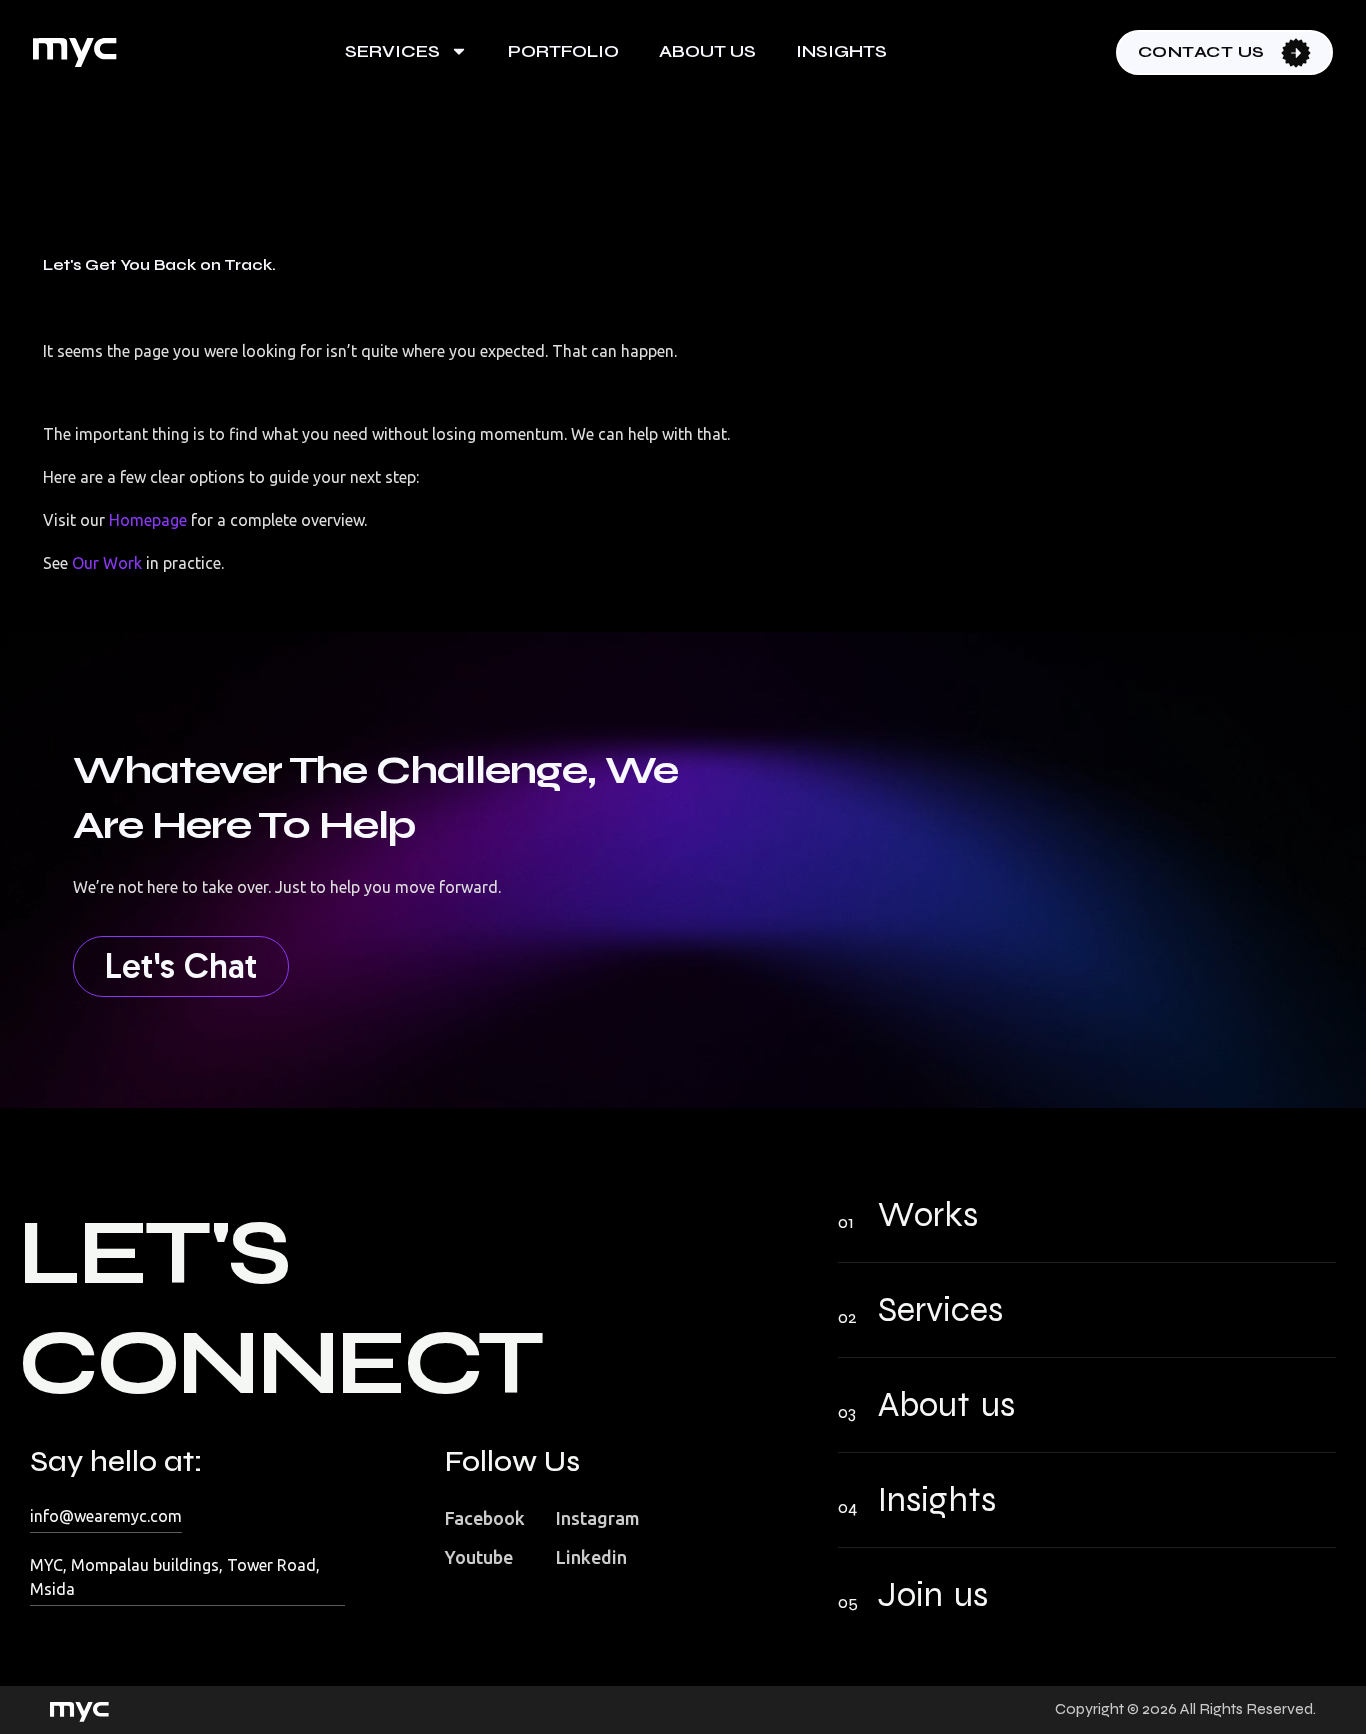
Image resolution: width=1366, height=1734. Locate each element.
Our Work (105, 563)
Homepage (148, 520)
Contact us (1203, 51)
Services (392, 51)
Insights (841, 51)
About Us (707, 51)
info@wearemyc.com (106, 1516)
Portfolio (563, 51)
